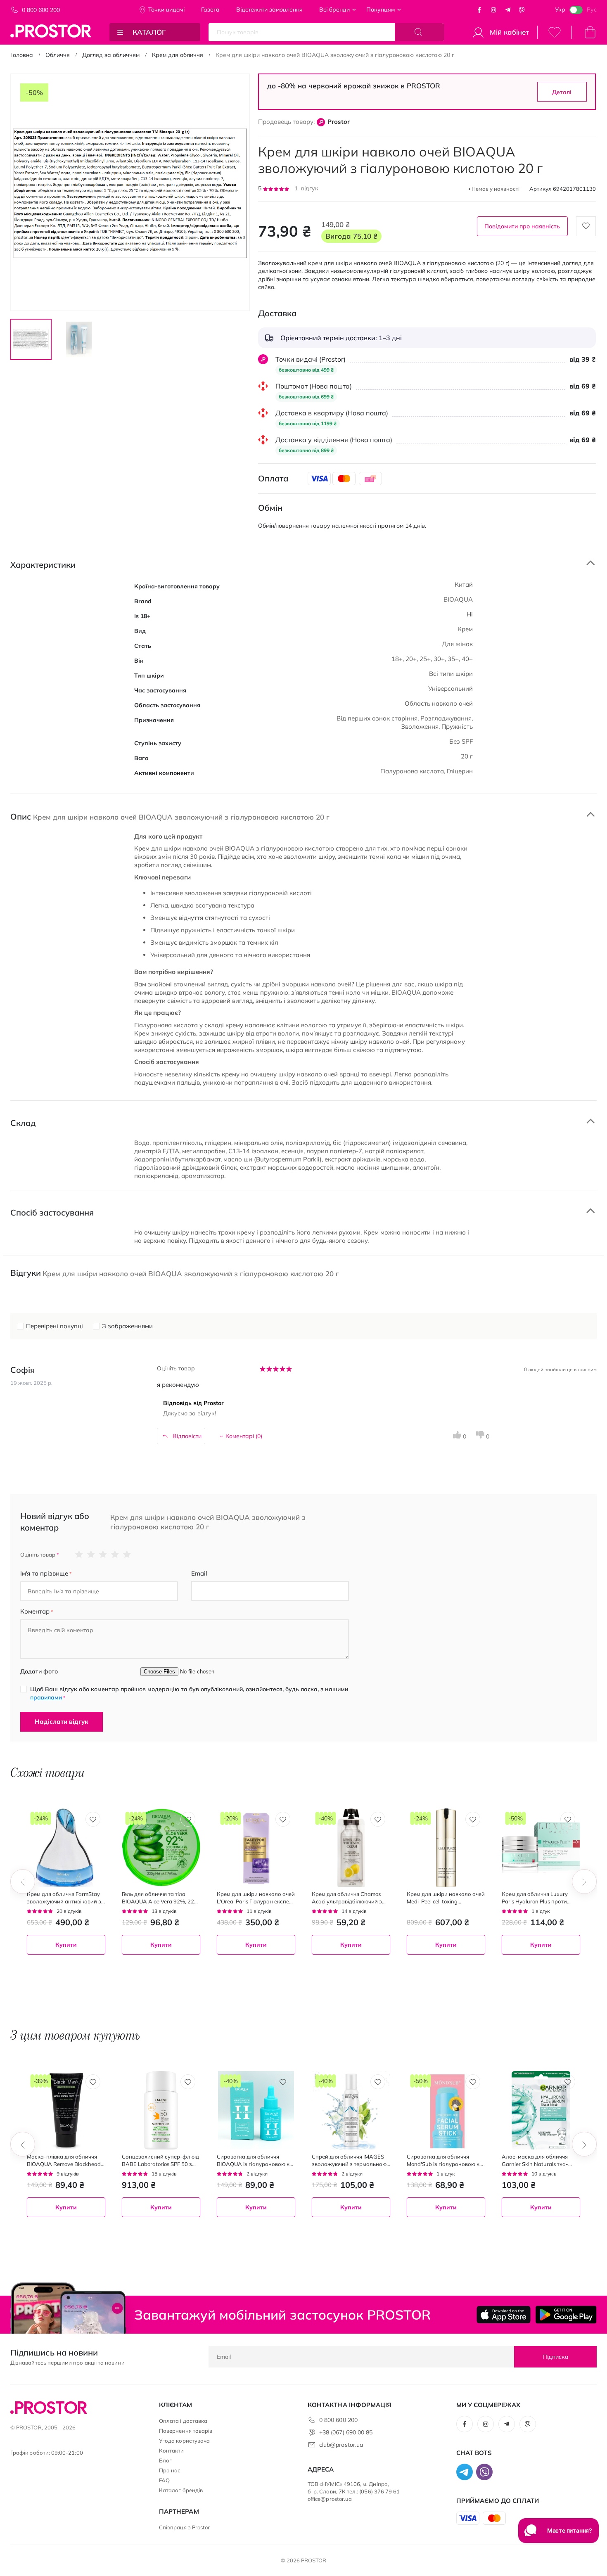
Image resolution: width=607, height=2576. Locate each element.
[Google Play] (566, 2315)
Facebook (479, 10)
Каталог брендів (181, 2490)
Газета (210, 9)
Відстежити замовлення (269, 9)
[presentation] (23, 1882)
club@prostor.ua (341, 2445)
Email (199, 1573)
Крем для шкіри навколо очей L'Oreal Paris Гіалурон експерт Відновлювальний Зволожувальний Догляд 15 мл (256, 1898)
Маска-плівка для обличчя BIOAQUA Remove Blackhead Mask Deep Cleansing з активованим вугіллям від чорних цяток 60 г (65, 2160)
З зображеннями (127, 1326)
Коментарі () (244, 1436)
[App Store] (504, 2315)
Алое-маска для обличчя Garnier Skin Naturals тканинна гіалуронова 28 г (535, 2160)
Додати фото (39, 1671)
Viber (522, 10)
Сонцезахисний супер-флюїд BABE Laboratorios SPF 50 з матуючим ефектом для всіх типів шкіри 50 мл (160, 2160)
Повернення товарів (186, 2431)
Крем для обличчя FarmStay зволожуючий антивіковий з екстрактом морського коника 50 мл (64, 1898)
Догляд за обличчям (111, 55)
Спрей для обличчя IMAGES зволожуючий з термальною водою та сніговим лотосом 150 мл (349, 2160)
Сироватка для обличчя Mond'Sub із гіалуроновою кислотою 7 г (446, 2160)
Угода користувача (184, 2441)
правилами (46, 1697)
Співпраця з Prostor (184, 2527)
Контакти (172, 2450)
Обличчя (58, 55)
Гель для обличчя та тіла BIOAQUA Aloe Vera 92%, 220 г (160, 1898)
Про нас (170, 2470)
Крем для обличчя (178, 55)
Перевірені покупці (55, 1326)
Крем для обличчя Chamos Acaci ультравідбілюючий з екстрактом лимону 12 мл (347, 1898)
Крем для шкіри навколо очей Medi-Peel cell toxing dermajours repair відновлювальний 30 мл (446, 1898)
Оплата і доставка (183, 2421)
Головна (22, 55)
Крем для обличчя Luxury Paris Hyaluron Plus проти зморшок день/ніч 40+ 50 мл (538, 1898)
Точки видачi (166, 9)
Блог (165, 2460)
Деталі (562, 92)
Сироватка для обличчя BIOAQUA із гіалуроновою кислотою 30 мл (256, 2160)
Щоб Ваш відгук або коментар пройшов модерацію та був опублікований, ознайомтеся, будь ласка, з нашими (189, 1693)
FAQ (164, 2480)
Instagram (493, 10)
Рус (592, 9)
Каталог (149, 32)
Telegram (508, 10)
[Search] (420, 32)
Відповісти (187, 1436)
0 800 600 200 (41, 10)
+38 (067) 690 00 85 (346, 2432)
